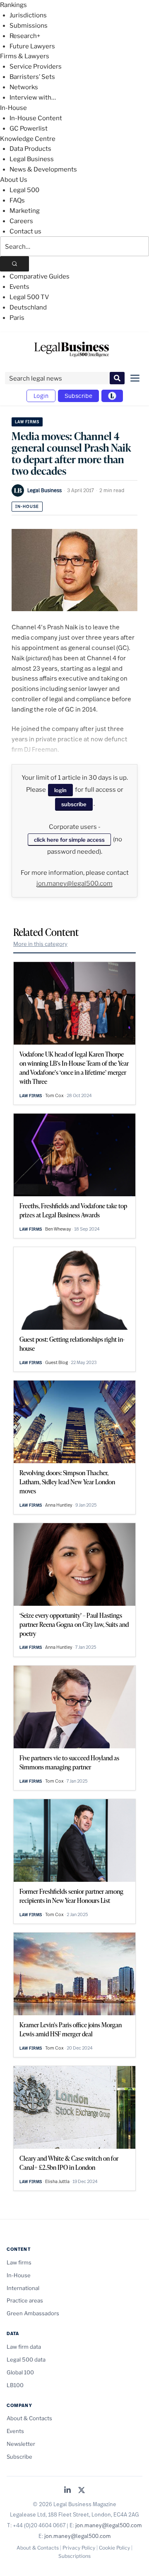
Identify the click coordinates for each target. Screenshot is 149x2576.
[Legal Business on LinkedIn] (67, 2491)
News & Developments (43, 169)
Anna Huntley (59, 1505)
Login (41, 396)
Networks (24, 87)
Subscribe (78, 396)
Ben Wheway (58, 1229)
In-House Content (36, 118)
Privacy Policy (79, 2548)
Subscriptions (74, 2556)
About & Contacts (29, 2418)
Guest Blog (56, 1362)
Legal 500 (24, 190)
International (23, 2288)
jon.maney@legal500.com (74, 883)
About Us (14, 180)
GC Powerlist (29, 129)
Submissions (29, 26)
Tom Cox (54, 1095)
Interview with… (33, 98)
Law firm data (24, 2347)
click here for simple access (69, 840)
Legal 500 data (26, 2359)
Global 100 (20, 2372)
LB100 (15, 2385)
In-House (13, 108)
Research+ (25, 36)
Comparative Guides (40, 276)
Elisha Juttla (57, 2181)
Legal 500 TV (29, 297)
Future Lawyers (32, 46)
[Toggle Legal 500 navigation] (112, 396)
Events (19, 287)
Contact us (25, 231)
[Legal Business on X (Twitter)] (82, 2491)
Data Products (30, 149)
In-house (27, 506)
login (60, 790)
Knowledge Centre (28, 139)
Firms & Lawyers (25, 56)
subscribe (74, 804)
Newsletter (21, 2444)
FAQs (17, 200)
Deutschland (28, 307)
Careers (21, 221)
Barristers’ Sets (32, 77)
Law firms (27, 422)
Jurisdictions (28, 15)
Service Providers (36, 67)
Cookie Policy (114, 2548)
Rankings (13, 5)
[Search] (14, 264)
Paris (17, 318)
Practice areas (25, 2300)
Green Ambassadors (33, 2313)
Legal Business (32, 159)
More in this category (40, 944)
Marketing (25, 211)
